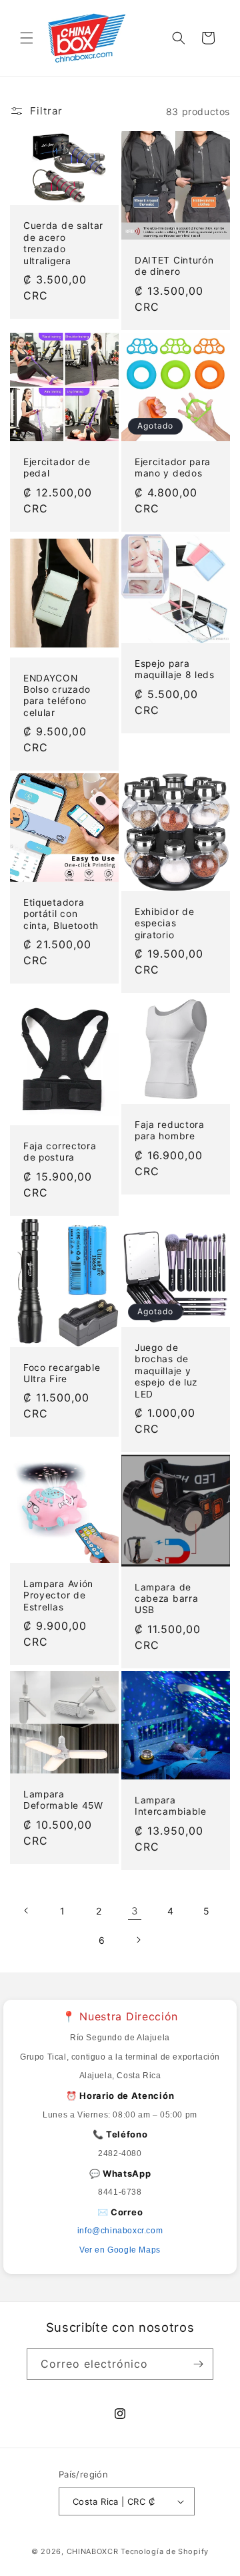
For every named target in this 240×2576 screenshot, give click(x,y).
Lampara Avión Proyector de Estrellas (58, 1595)
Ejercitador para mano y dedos (173, 467)
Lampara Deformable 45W (63, 1799)
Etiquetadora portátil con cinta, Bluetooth (61, 914)
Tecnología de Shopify (165, 2551)
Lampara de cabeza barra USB (166, 1598)
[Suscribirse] (198, 2364)
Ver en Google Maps (120, 2250)
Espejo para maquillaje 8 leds (175, 669)
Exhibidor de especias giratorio (164, 923)
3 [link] (135, 1911)
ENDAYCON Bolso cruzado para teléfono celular (57, 695)
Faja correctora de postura (60, 1152)
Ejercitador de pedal (57, 467)
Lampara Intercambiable (171, 1806)
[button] (27, 38)
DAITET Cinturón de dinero (174, 266)
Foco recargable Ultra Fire (62, 1373)
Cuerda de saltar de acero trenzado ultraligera (63, 244)
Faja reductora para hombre (170, 1130)
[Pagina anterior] (27, 1911)
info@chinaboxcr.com (120, 2231)
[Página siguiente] (138, 1940)
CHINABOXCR (93, 2551)
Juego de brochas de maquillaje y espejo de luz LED (166, 1371)
